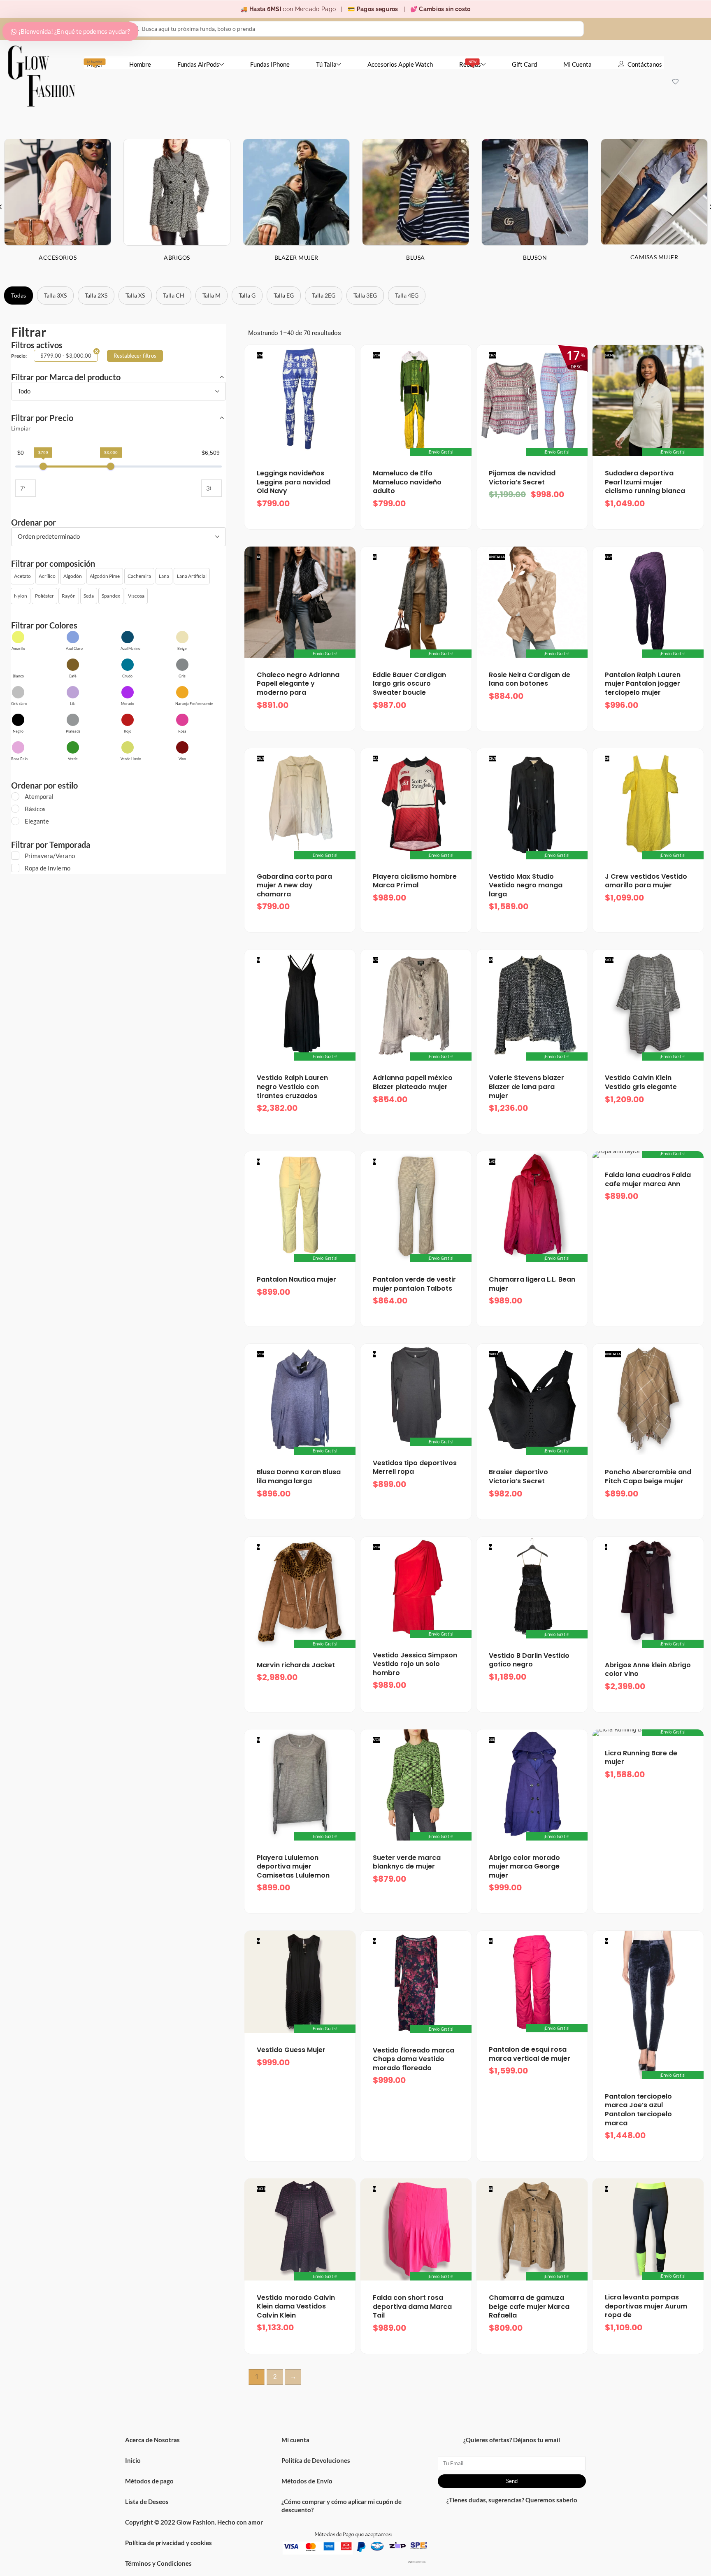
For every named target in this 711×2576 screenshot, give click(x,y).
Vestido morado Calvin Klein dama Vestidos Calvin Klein (296, 2306)
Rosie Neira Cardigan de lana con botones (530, 679)
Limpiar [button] (21, 428)
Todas (19, 295)
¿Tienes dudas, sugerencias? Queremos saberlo (512, 2500)
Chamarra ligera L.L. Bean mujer (532, 1284)
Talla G (247, 295)
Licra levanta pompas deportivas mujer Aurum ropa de (646, 2306)
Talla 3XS (55, 295)
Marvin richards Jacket (296, 1665)
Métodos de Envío (307, 2481)
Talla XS (135, 295)
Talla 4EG (407, 295)
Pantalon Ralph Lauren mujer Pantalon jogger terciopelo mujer (643, 684)
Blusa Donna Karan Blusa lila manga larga (299, 1476)
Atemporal (39, 796)
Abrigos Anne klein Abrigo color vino (648, 1670)
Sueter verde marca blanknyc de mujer (407, 1862)
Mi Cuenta (577, 64)
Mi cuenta (295, 2440)
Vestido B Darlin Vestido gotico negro (529, 1660)
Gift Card (524, 64)
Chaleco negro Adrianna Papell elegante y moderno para (298, 684)
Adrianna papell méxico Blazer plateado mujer (413, 1082)
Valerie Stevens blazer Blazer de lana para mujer (526, 1087)
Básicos (35, 809)
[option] (177, 206)
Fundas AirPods (198, 64)
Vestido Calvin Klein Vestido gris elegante (641, 1082)
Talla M (211, 295)
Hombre (140, 64)
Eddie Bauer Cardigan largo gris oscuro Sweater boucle (409, 684)
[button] (22, 576)
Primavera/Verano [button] (50, 856)
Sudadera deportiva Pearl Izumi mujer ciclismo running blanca (645, 482)
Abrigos (177, 257)
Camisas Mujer (654, 257)
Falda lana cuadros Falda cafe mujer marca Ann (648, 1179)
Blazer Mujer (296, 257)
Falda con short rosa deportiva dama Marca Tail (412, 2306)
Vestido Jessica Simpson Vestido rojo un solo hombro (415, 1664)
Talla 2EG (324, 295)
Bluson (535, 257)
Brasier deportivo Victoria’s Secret (518, 1476)
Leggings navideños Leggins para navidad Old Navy (294, 482)
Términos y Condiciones (158, 2563)
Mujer (95, 64)
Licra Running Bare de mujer (641, 1758)
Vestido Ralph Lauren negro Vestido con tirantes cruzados (292, 1087)
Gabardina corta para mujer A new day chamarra (294, 885)
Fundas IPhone (270, 64)
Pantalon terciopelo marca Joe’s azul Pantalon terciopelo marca (638, 2110)
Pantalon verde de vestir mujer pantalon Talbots (414, 1284)
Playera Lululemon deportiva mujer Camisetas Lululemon (293, 1866)
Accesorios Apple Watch (400, 64)
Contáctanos (645, 64)
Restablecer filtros (135, 356)
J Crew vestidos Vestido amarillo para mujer (646, 881)
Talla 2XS (96, 295)
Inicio (133, 2460)
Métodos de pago (149, 2481)
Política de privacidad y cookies (168, 2543)
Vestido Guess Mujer (291, 2050)
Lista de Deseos (147, 2502)
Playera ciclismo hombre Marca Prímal (415, 881)
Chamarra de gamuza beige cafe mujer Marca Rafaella (529, 2306)
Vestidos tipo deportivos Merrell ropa (415, 1467)
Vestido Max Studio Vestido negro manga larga (526, 885)
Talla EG (284, 295)
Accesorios (58, 257)
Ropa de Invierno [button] (48, 868)
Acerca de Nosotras (152, 2440)
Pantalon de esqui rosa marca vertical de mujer (530, 2054)
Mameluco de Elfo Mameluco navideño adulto (407, 482)
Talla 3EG (365, 295)
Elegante (37, 821)
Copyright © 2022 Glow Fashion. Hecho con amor (194, 2522)
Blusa (416, 257)
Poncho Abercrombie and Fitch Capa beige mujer (648, 1476)
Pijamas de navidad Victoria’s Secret (522, 478)
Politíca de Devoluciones (316, 2460)
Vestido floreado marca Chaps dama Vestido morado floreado (414, 2059)
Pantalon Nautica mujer (296, 1279)
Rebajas (470, 64)
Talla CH (174, 295)
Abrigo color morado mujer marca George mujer (524, 1866)
